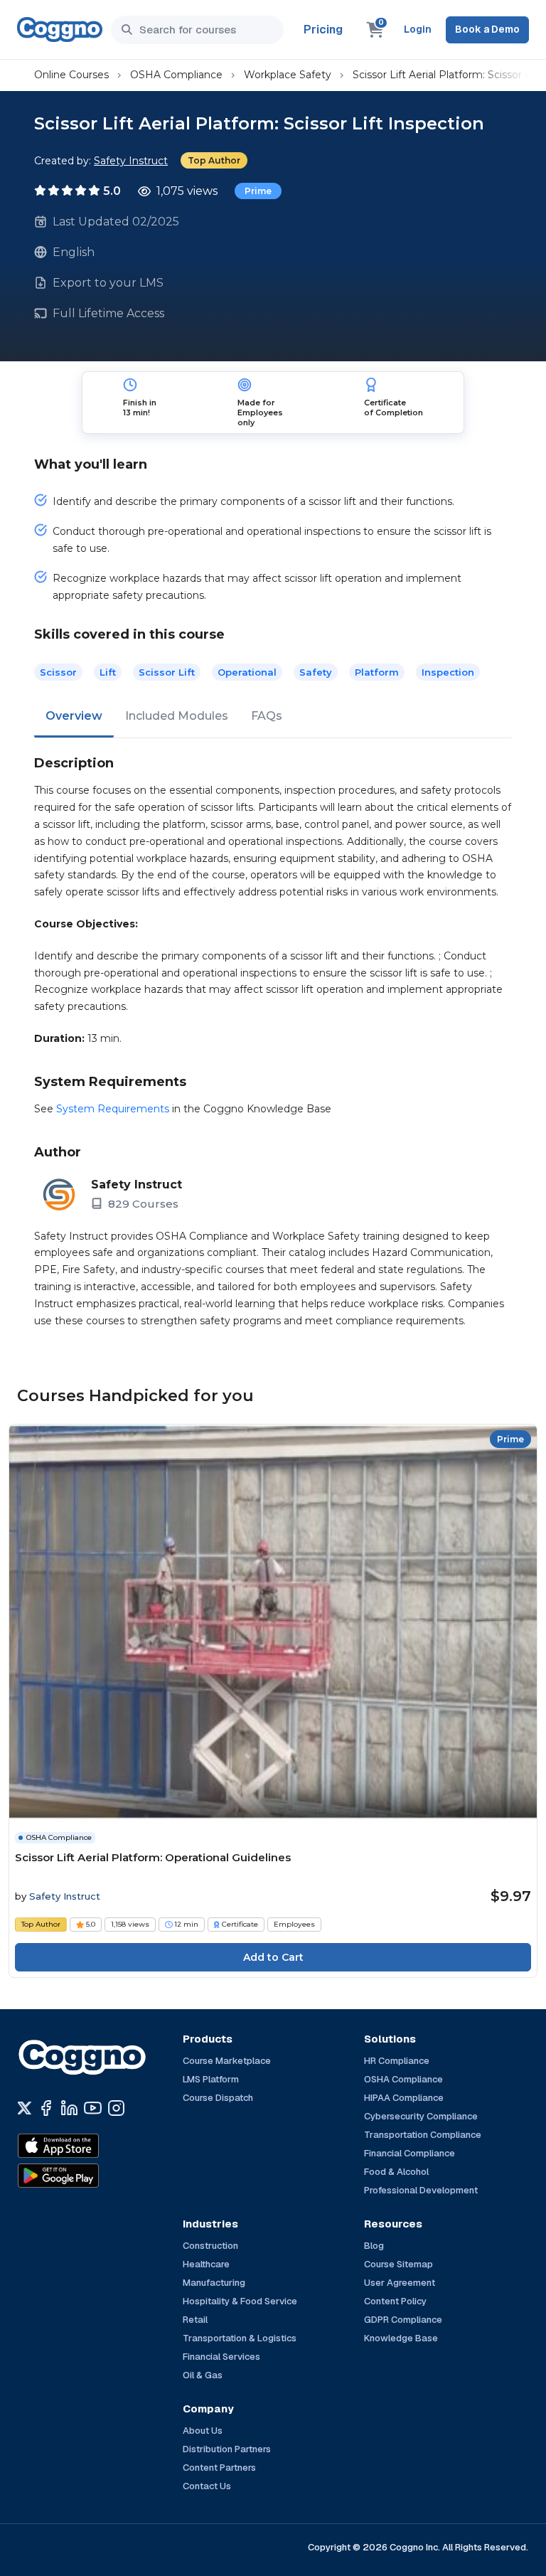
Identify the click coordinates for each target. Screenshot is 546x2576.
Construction (210, 2246)
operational (247, 672)
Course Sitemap (398, 2264)
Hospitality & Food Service (240, 2301)
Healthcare (206, 2264)
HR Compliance (397, 2061)
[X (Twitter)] (25, 2108)
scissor (58, 672)
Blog (374, 2246)
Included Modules (177, 716)
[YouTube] (93, 2108)
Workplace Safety (288, 75)
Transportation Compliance (423, 2135)
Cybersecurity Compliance (421, 2116)
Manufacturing (214, 2283)
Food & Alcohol (396, 2172)
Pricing (323, 30)
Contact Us (207, 2486)
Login (418, 29)
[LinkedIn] (69, 2108)
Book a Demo (487, 29)
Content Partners (219, 2468)
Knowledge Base (401, 2338)
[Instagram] (116, 2108)
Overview (74, 716)
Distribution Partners (227, 2449)
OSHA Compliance (176, 75)
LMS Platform (211, 2079)
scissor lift (167, 672)
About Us (203, 2431)
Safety (316, 672)
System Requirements (113, 1109)
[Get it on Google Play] (89, 2176)
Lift (108, 672)
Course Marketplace (227, 2061)
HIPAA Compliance (404, 2098)
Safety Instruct (131, 161)
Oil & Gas (203, 2375)
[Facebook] (46, 2108)
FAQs (267, 716)
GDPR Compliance (403, 2320)
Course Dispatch (218, 2098)
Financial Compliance (409, 2153)
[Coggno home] (60, 30)
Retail (195, 2320)
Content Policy (395, 2301)
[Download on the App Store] (89, 2146)
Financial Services (221, 2357)
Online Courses (71, 75)
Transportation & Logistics (240, 2338)
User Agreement (400, 2283)
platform (377, 672)
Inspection (448, 672)
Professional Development (421, 2190)
